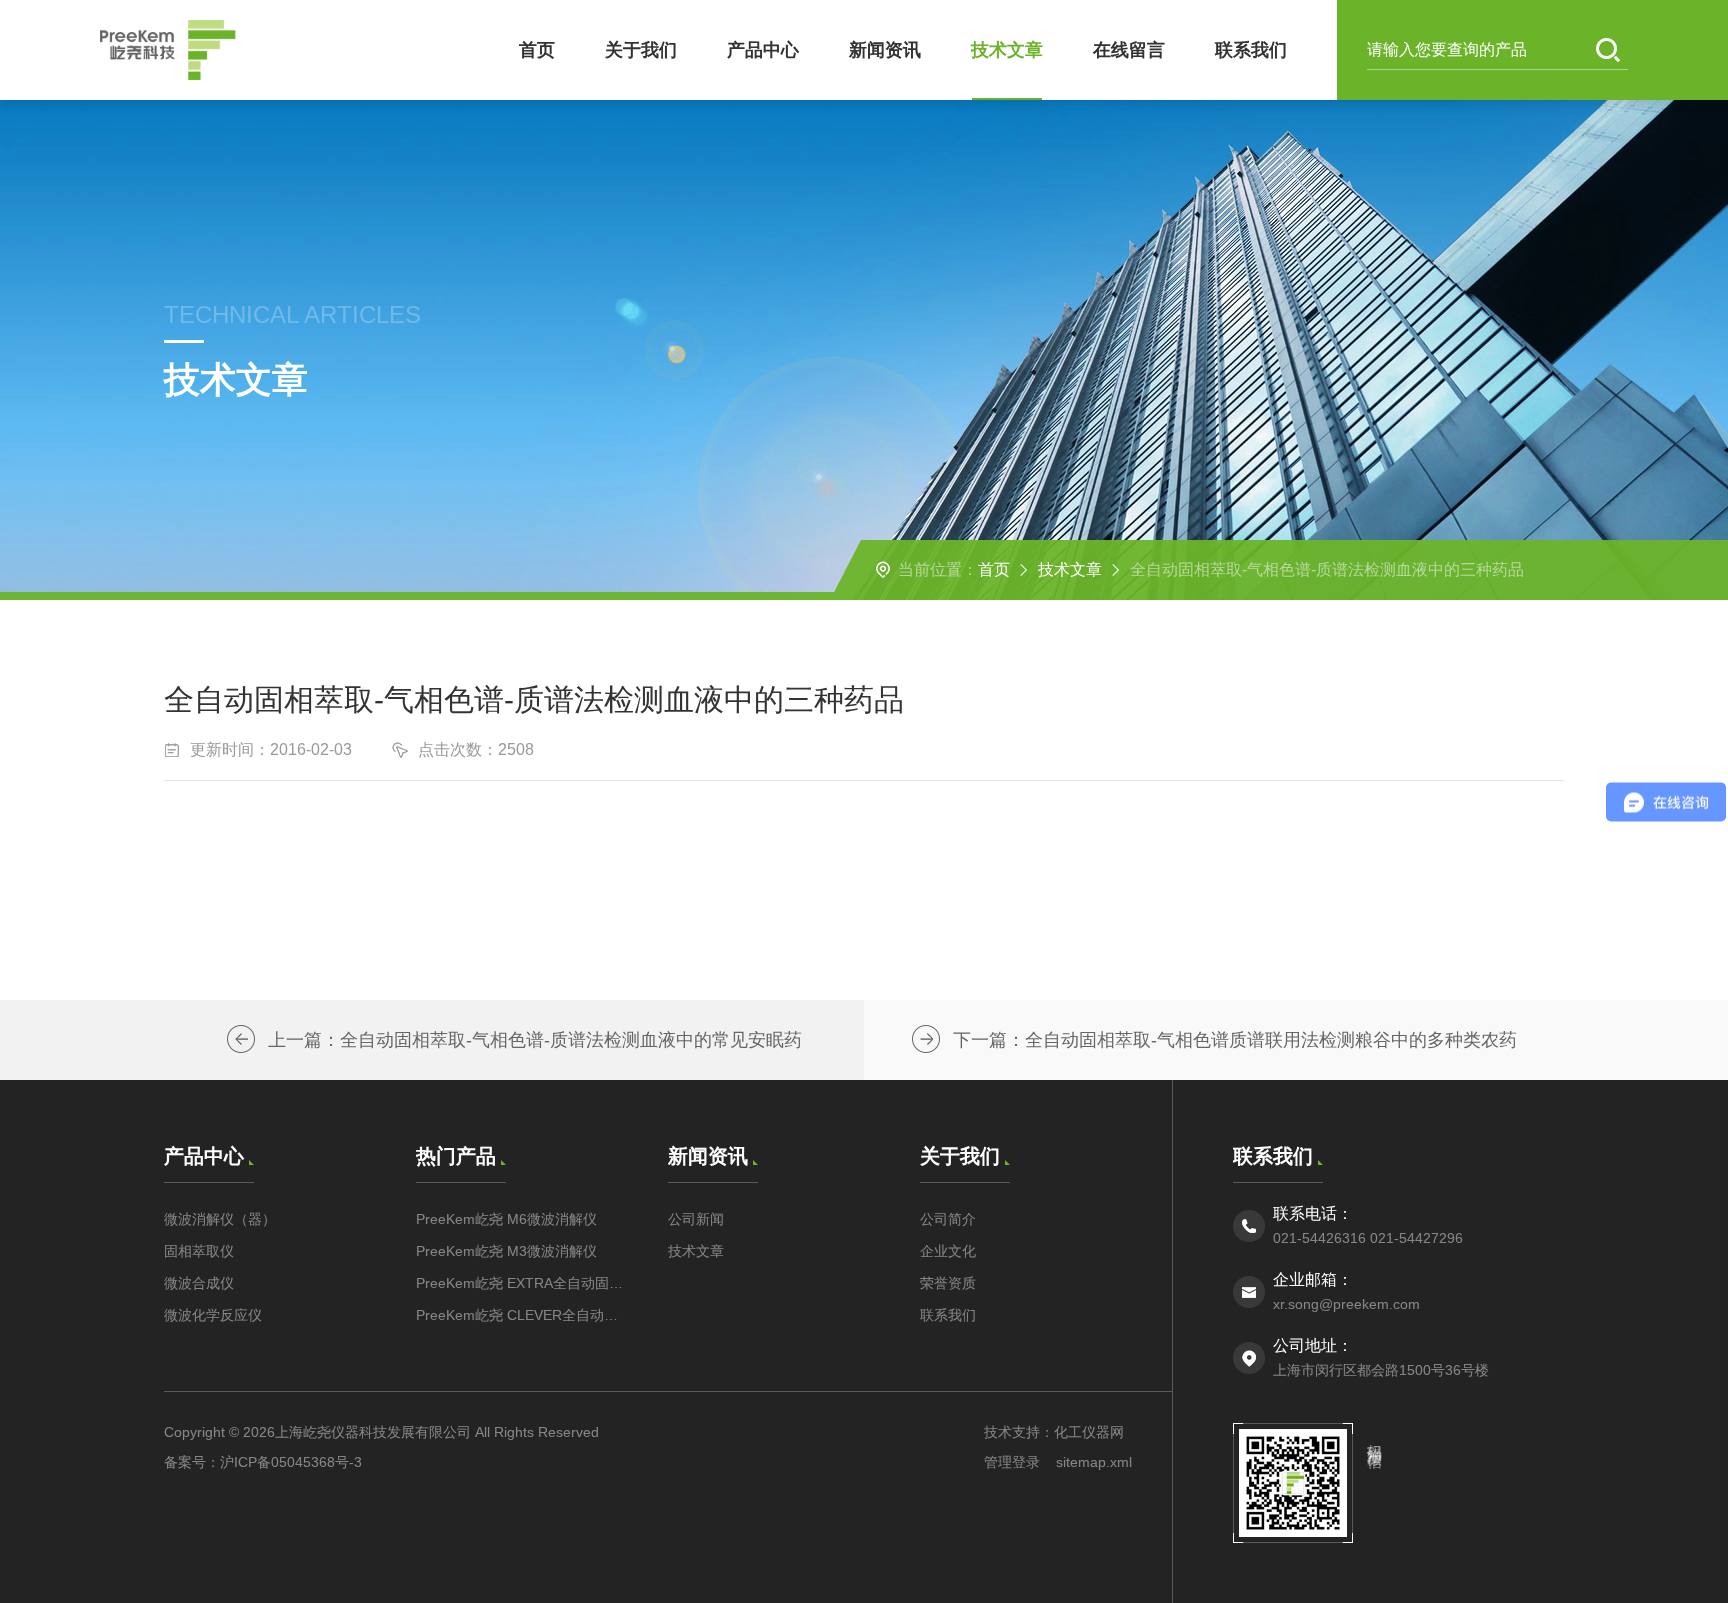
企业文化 (948, 1251)
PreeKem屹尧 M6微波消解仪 (506, 1219)
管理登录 (1012, 1462)
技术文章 (1007, 50)
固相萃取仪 (199, 1251)
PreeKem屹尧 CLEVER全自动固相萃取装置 (522, 1315)
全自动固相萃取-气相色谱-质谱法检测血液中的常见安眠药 (571, 1040)
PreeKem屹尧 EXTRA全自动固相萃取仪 (522, 1283)
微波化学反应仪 (213, 1315)
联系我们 (1251, 50)
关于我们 (641, 50)
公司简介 (948, 1219)
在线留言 (1129, 50)
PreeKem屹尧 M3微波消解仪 (506, 1251)
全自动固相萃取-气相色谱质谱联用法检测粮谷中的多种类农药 (1271, 1040)
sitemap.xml (1094, 1462)
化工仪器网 (1089, 1432)
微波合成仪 (199, 1283)
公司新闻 (696, 1219)
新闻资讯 (885, 50)
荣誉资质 (948, 1283)
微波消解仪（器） (220, 1219)
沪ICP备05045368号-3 (291, 1462)
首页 (537, 50)
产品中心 (763, 50)
